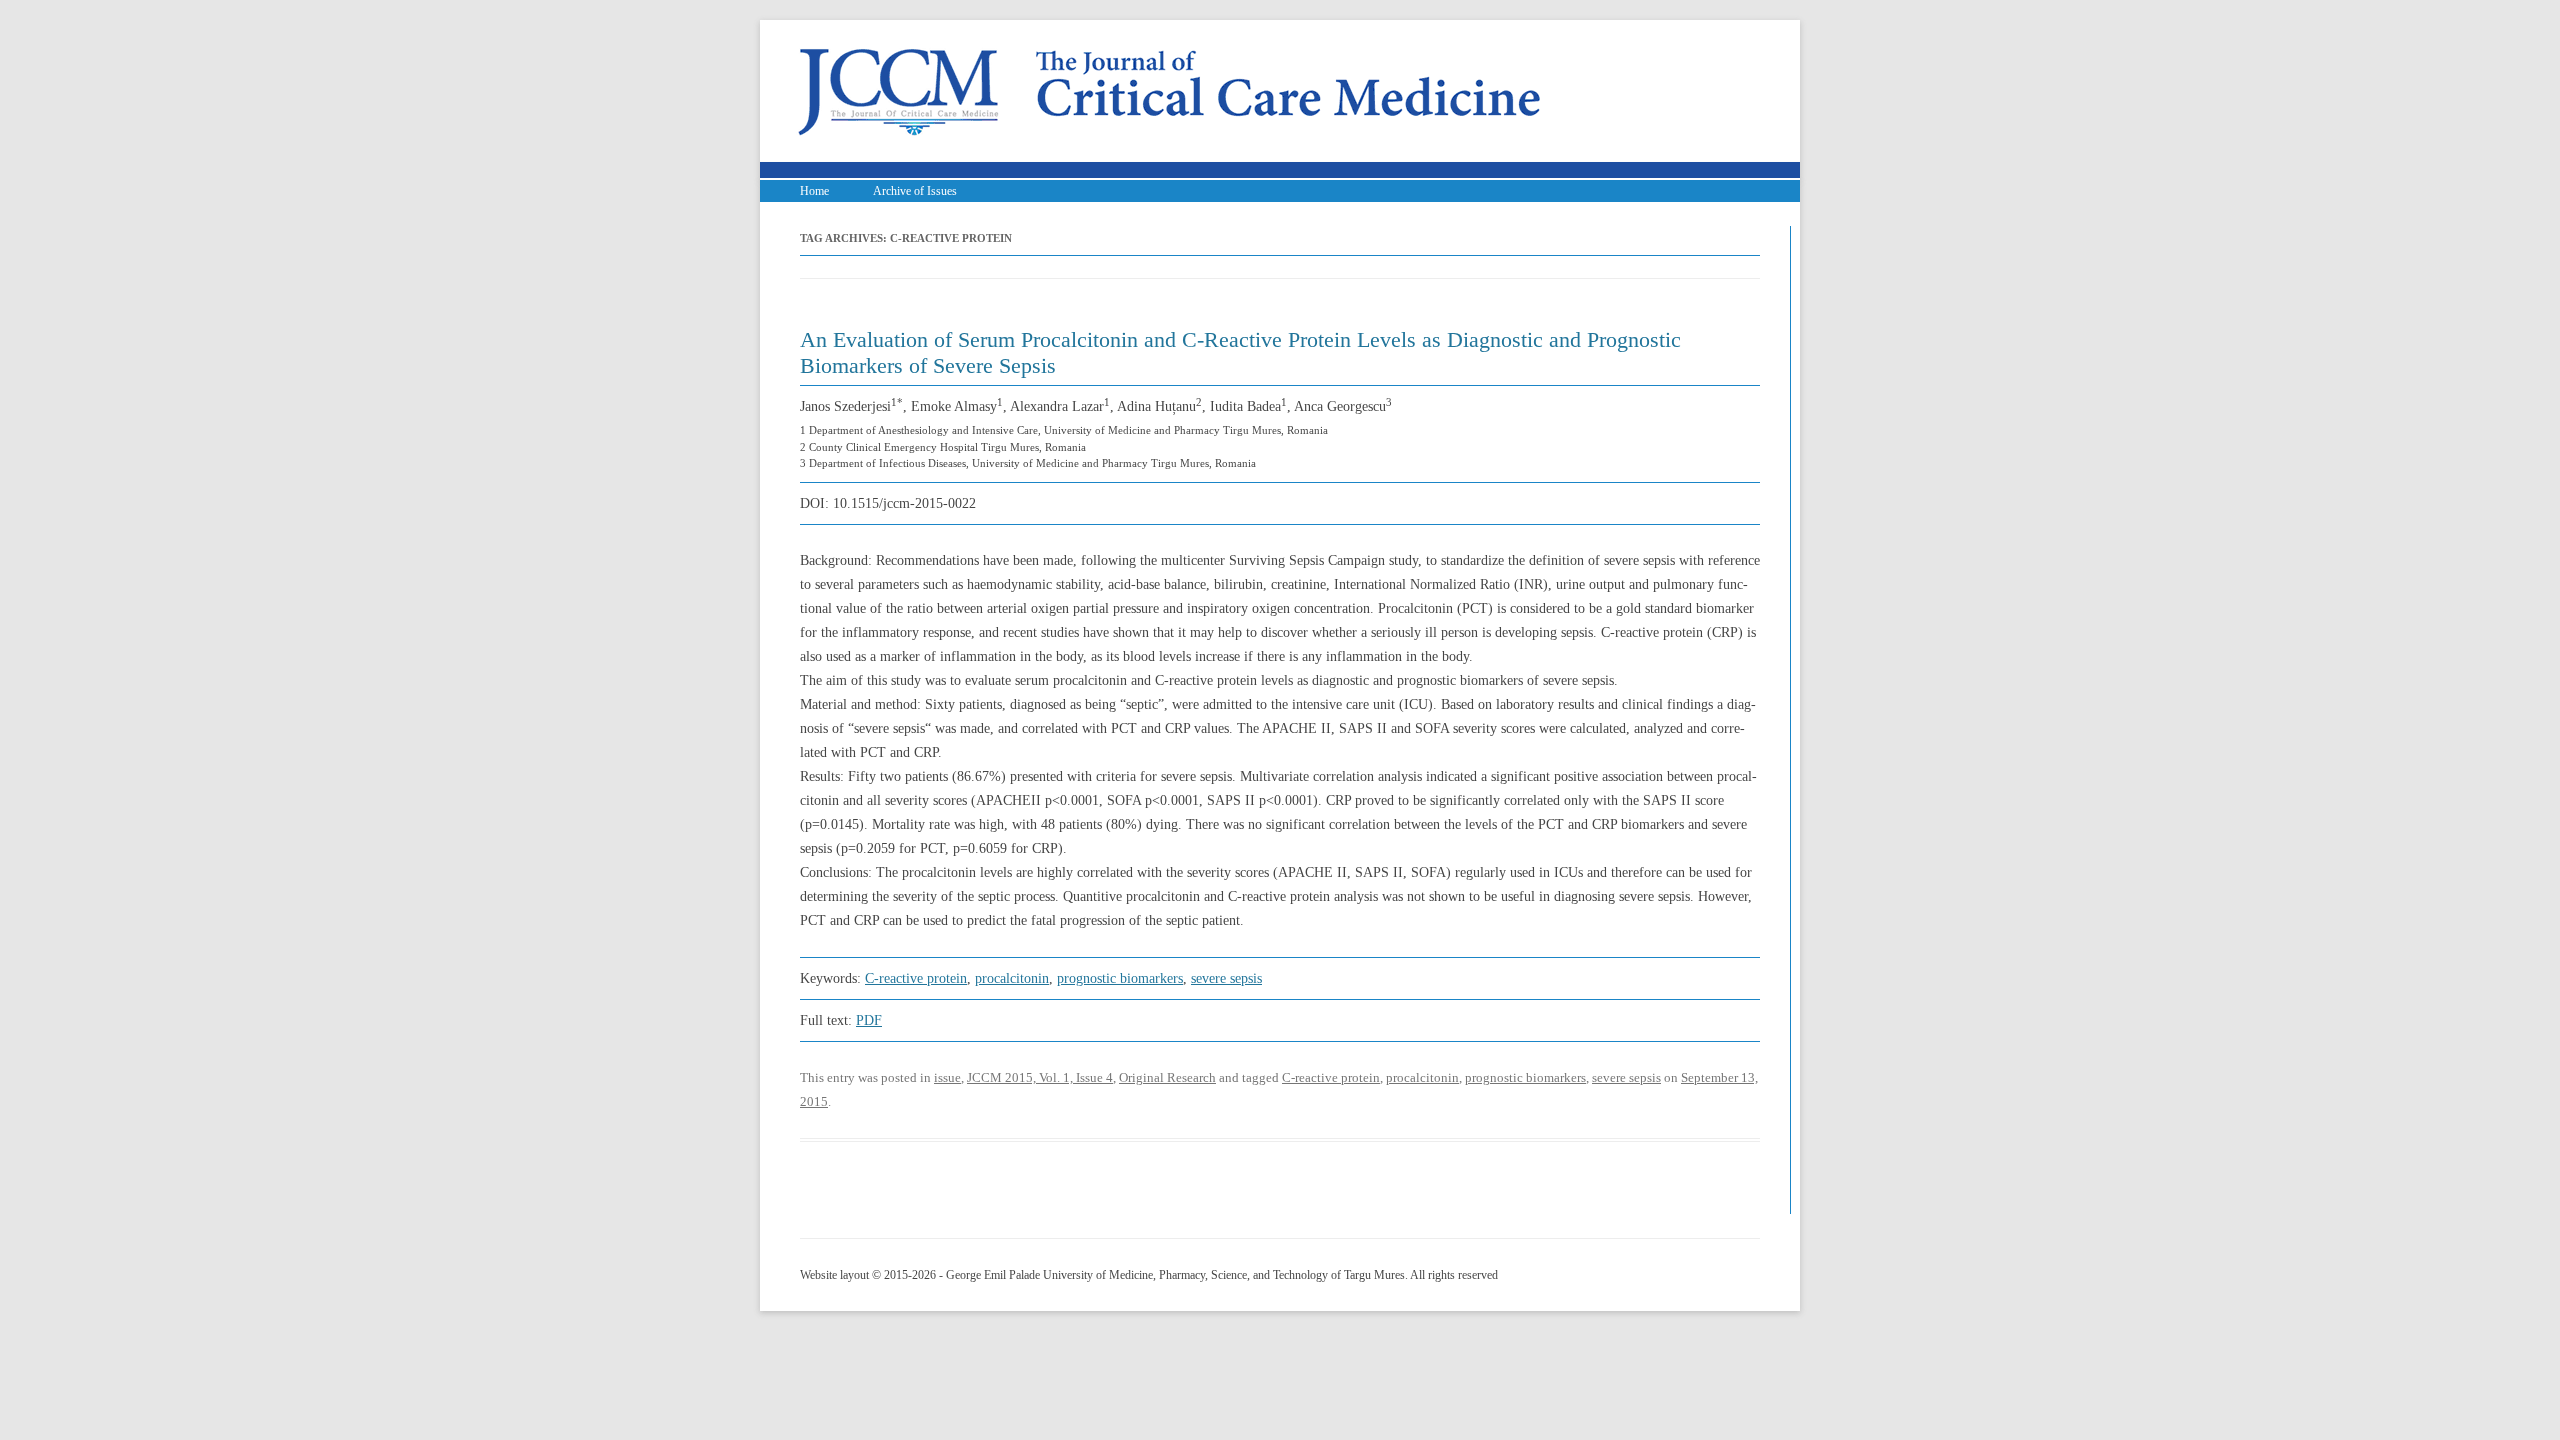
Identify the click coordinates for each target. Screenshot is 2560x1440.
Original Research (1167, 1077)
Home (814, 191)
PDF (869, 1020)
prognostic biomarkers (1120, 978)
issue (947, 1077)
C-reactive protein (916, 978)
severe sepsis (1226, 978)
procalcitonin (1012, 978)
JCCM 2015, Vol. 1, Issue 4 (1040, 1077)
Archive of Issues (915, 191)
